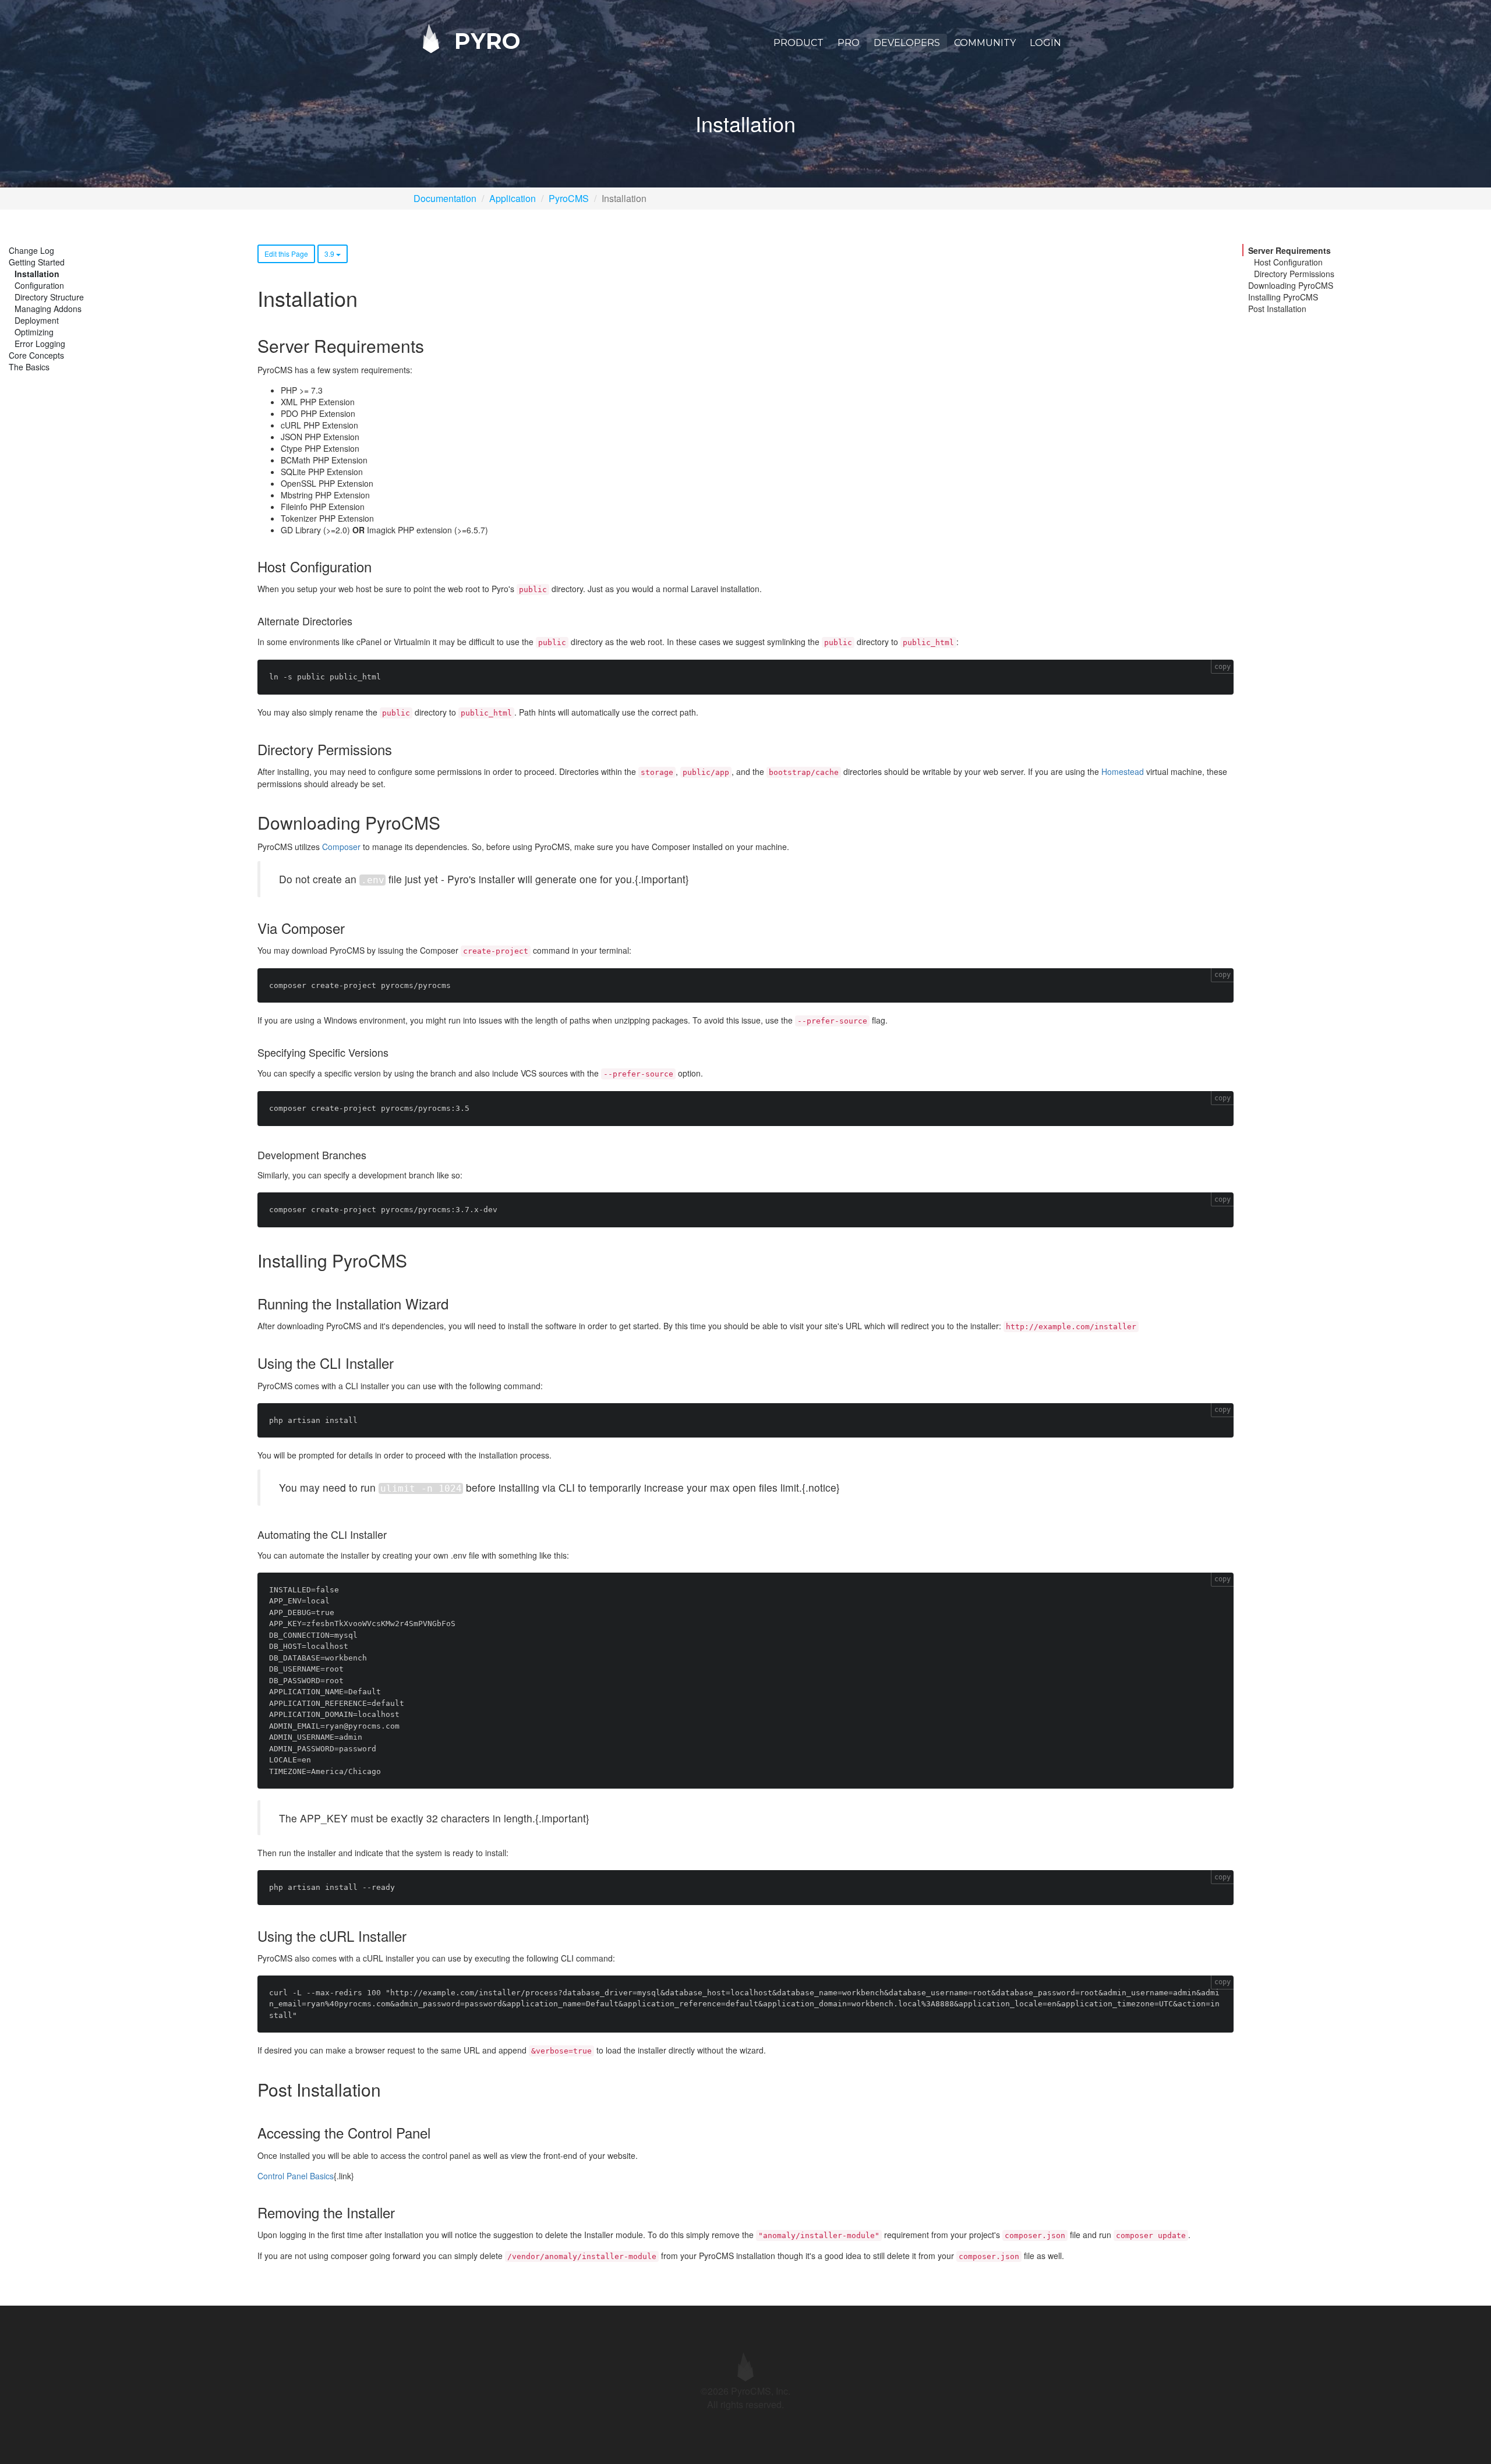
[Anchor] (432, 346)
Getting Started (37, 262)
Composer (341, 847)
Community (985, 43)
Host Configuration (1288, 262)
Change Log (31, 250)
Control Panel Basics (296, 2176)
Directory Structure (49, 297)
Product (799, 43)
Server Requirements (1289, 250)
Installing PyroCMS (1283, 297)
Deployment (37, 320)
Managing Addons (48, 309)
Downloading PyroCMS (1291, 285)
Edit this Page (286, 254)
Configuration (39, 285)
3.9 (330, 254)
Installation (37, 274)
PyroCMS (569, 198)
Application (513, 198)
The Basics (29, 367)
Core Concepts (36, 355)
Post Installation (1277, 309)
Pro (849, 43)
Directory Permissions (1294, 274)
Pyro (484, 40)
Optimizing (34, 332)
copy (1223, 667)
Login (1045, 43)
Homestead (1123, 771)
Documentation (445, 198)
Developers (907, 43)
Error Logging (40, 344)
